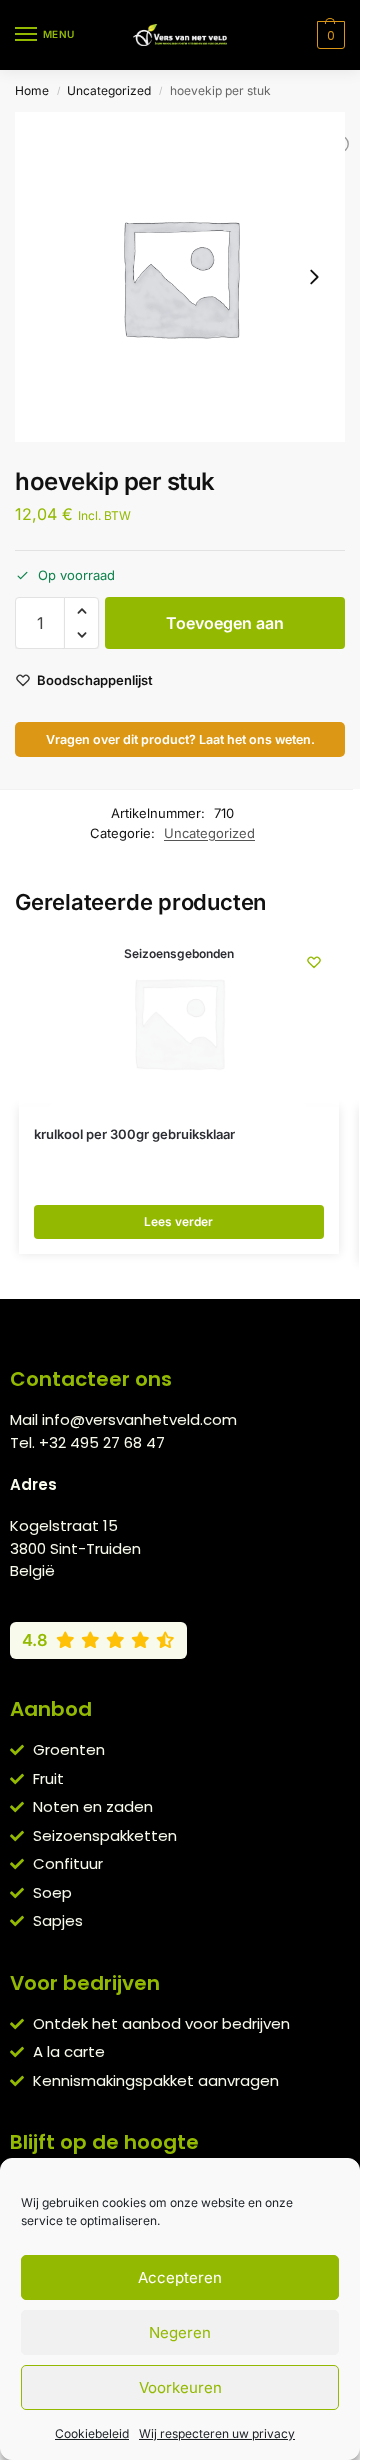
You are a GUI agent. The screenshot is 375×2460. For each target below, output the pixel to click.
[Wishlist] (314, 962)
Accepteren (180, 2277)
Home (32, 90)
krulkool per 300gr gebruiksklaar (134, 1134)
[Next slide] (314, 277)
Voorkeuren (180, 2387)
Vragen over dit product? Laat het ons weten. (180, 739)
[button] (328, 35)
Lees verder (178, 1221)
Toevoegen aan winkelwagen (225, 631)
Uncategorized (109, 90)
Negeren (180, 2332)
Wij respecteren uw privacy (217, 2433)
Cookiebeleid (92, 2433)
